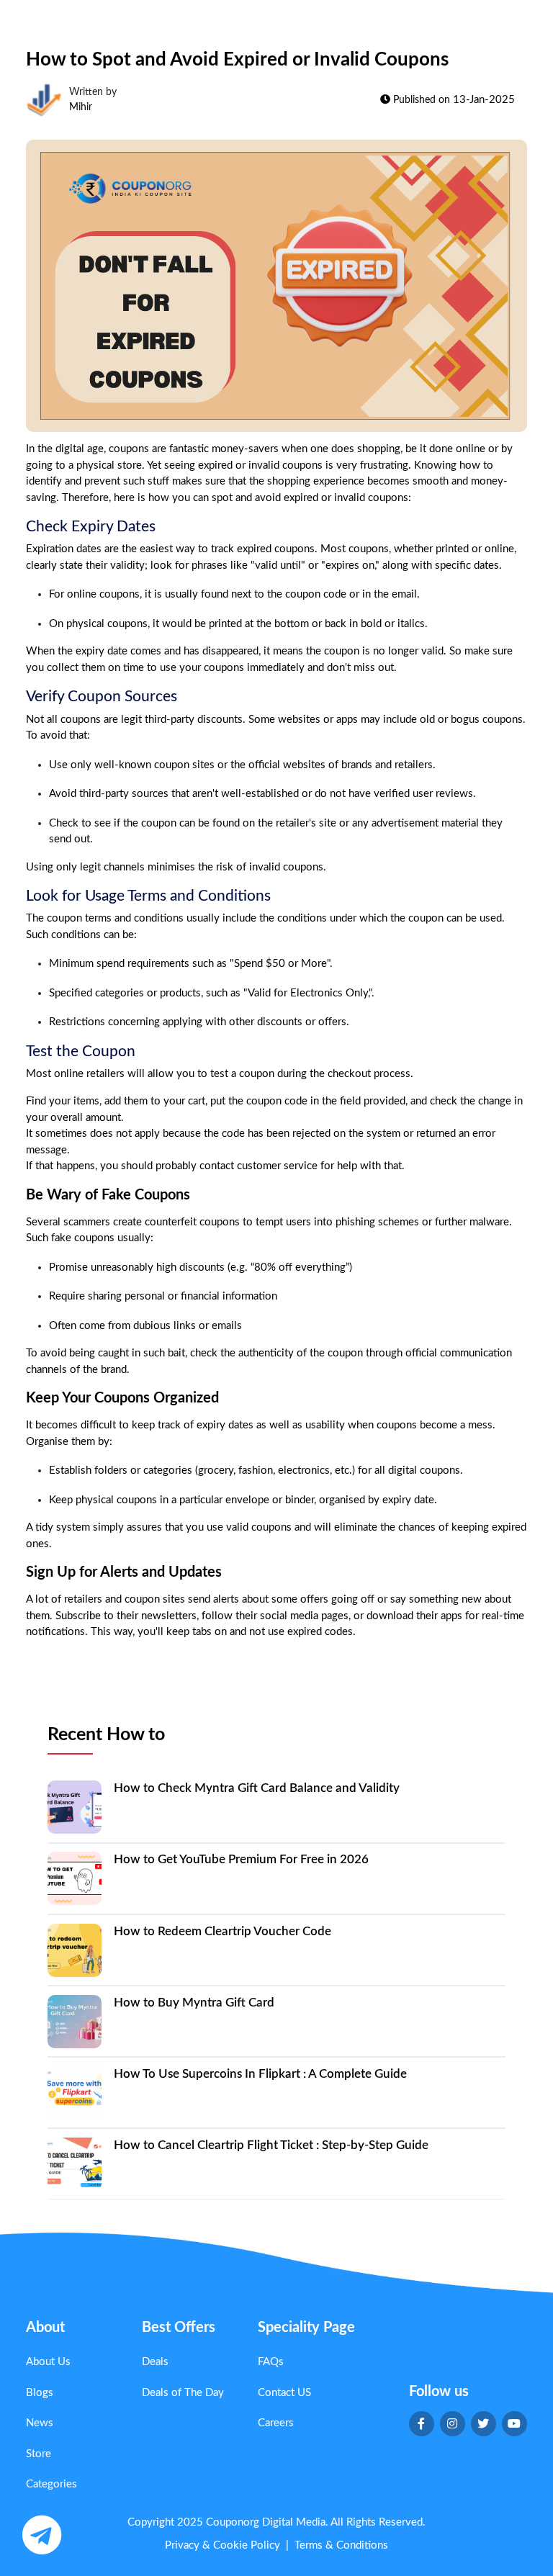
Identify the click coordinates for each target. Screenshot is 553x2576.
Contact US (284, 2393)
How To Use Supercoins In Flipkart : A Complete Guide (260, 2074)
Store (39, 2454)
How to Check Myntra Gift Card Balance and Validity (257, 1788)
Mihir (81, 107)
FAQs (271, 2362)
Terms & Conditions (341, 2545)
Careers (276, 2423)
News (40, 2423)
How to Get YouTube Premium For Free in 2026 (241, 1859)
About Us (48, 2362)
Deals (155, 2362)
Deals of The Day (183, 2393)
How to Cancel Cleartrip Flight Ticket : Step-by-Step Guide (271, 2145)
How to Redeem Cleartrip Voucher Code (222, 1931)
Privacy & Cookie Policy (222, 2545)
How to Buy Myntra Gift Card (194, 2003)
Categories (51, 2484)
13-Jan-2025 (484, 100)
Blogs (40, 2393)
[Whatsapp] (41, 2535)
